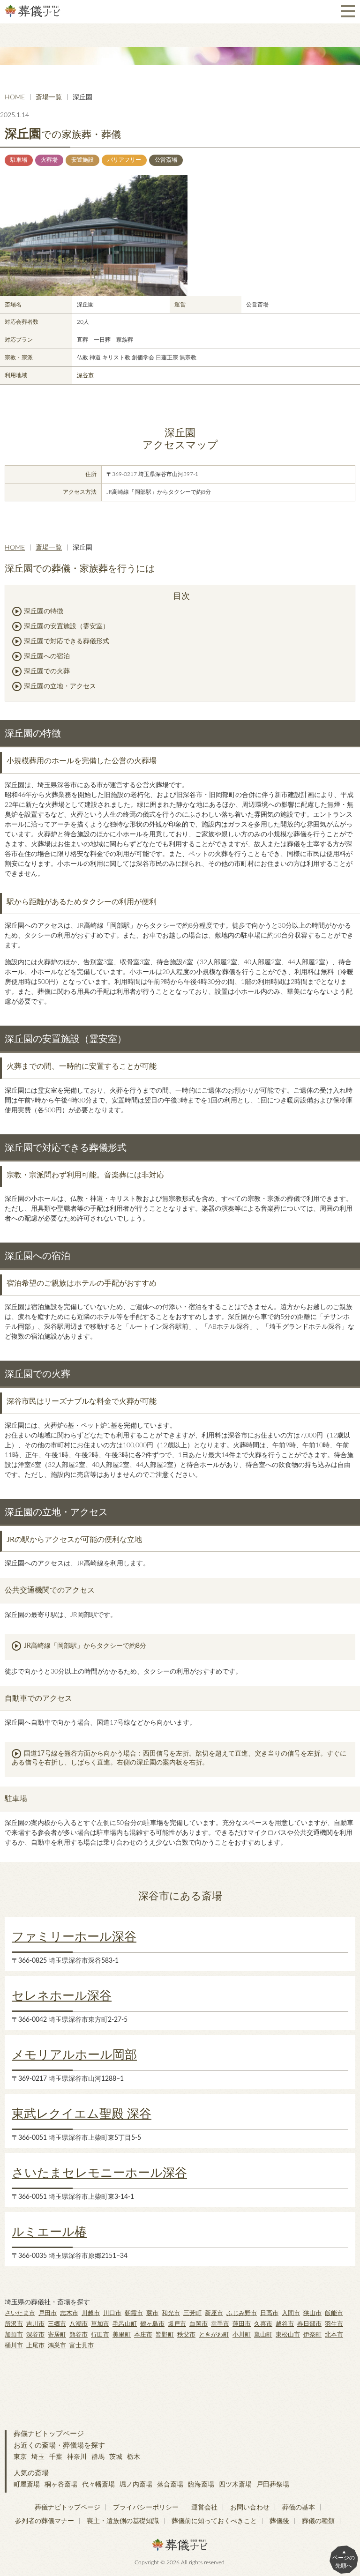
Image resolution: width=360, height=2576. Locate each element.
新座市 (214, 2313)
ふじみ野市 (242, 2313)
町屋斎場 (27, 2485)
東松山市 (288, 2335)
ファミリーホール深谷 (74, 1937)
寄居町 (57, 2335)
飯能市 (334, 2313)
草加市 (100, 2324)
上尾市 (35, 2346)
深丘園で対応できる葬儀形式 (67, 641)
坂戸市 (177, 2324)
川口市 (112, 2313)
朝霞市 (134, 2313)
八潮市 (79, 2324)
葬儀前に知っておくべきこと (214, 2521)
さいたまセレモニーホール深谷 (99, 2173)
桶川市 (14, 2346)
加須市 (14, 2335)
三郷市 (57, 2324)
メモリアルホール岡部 (74, 2055)
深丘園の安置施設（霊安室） (67, 626)
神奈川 (77, 2457)
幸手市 (220, 2324)
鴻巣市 (57, 2346)
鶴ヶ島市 (152, 2324)
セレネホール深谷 (62, 1996)
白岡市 (199, 2324)
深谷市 (85, 375)
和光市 (171, 2313)
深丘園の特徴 (44, 611)
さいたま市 (20, 2313)
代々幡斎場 (98, 2485)
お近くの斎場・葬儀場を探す (59, 2446)
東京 (20, 2457)
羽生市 (334, 2324)
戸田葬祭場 (273, 2485)
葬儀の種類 (318, 2521)
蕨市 (152, 2313)
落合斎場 (170, 2485)
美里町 (122, 2335)
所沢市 (14, 2324)
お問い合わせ (250, 2508)
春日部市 (309, 2324)
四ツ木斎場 (235, 2485)
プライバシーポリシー (146, 2508)
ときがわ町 (214, 2335)
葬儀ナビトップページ (49, 2434)
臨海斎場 (201, 2485)
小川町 (242, 2335)
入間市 (291, 2313)
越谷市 (285, 2324)
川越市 (91, 2313)
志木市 (69, 2313)
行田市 (100, 2335)
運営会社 (204, 2508)
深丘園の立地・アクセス (60, 686)
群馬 (98, 2457)
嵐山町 (263, 2335)
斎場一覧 (49, 97)
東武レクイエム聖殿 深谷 (82, 2114)
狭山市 (312, 2313)
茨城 (116, 2457)
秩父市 (186, 2335)
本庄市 (143, 2335)
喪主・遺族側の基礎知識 (123, 2521)
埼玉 (38, 2457)
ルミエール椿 (49, 2232)
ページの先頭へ (344, 2562)
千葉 (56, 2457)
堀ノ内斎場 (136, 2485)
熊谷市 (79, 2335)
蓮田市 (242, 2324)
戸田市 (48, 2313)
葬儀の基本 (299, 2508)
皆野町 (165, 2335)
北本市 (334, 2335)
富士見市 (82, 2346)
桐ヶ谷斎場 (61, 2485)
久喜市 (263, 2324)
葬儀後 (279, 2521)
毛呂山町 (125, 2324)
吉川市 (35, 2324)
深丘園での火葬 (47, 671)
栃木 (134, 2457)
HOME (15, 97)
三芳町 (192, 2313)
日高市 (269, 2313)
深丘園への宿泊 (47, 656)
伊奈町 (312, 2335)
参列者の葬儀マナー (45, 2521)
